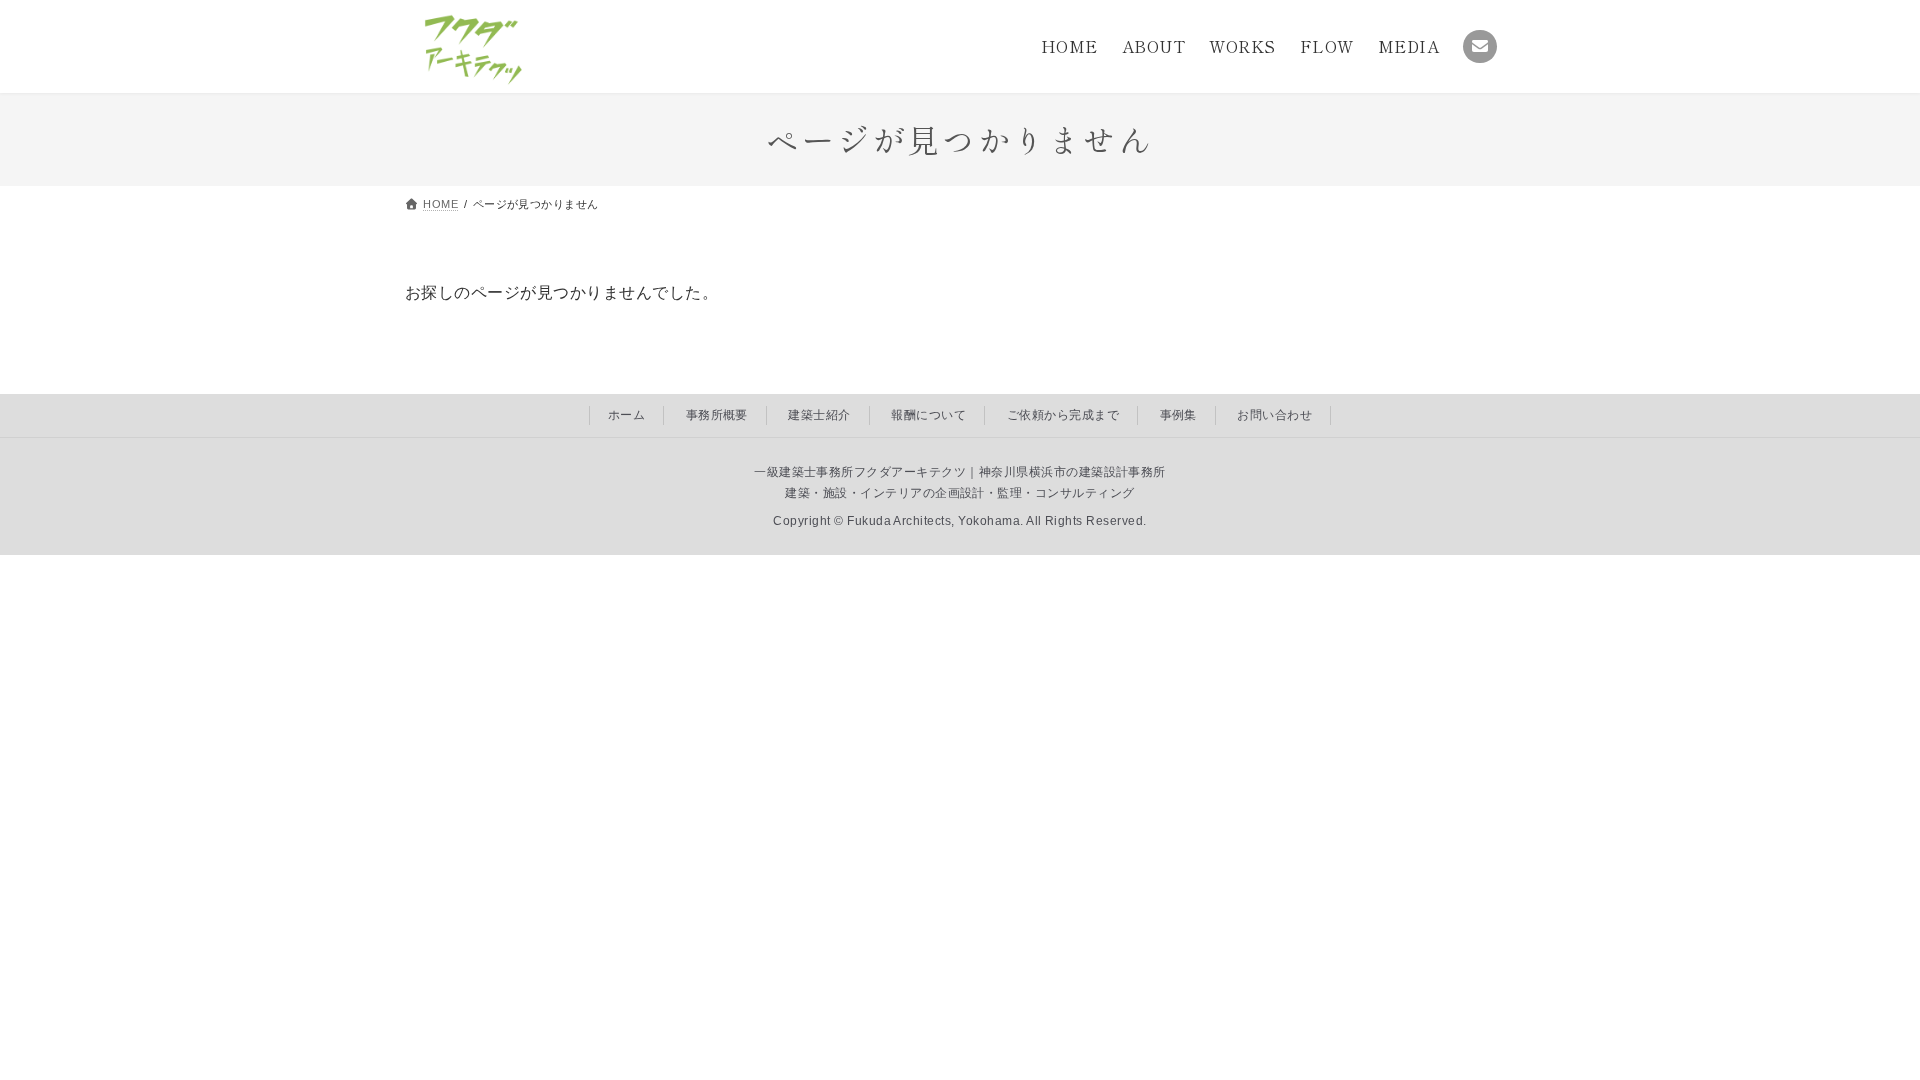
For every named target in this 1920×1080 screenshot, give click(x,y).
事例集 (1178, 415)
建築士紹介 (819, 415)
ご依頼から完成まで (1063, 415)
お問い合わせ (1274, 415)
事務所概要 (717, 415)
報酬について (928, 415)
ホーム (626, 415)
